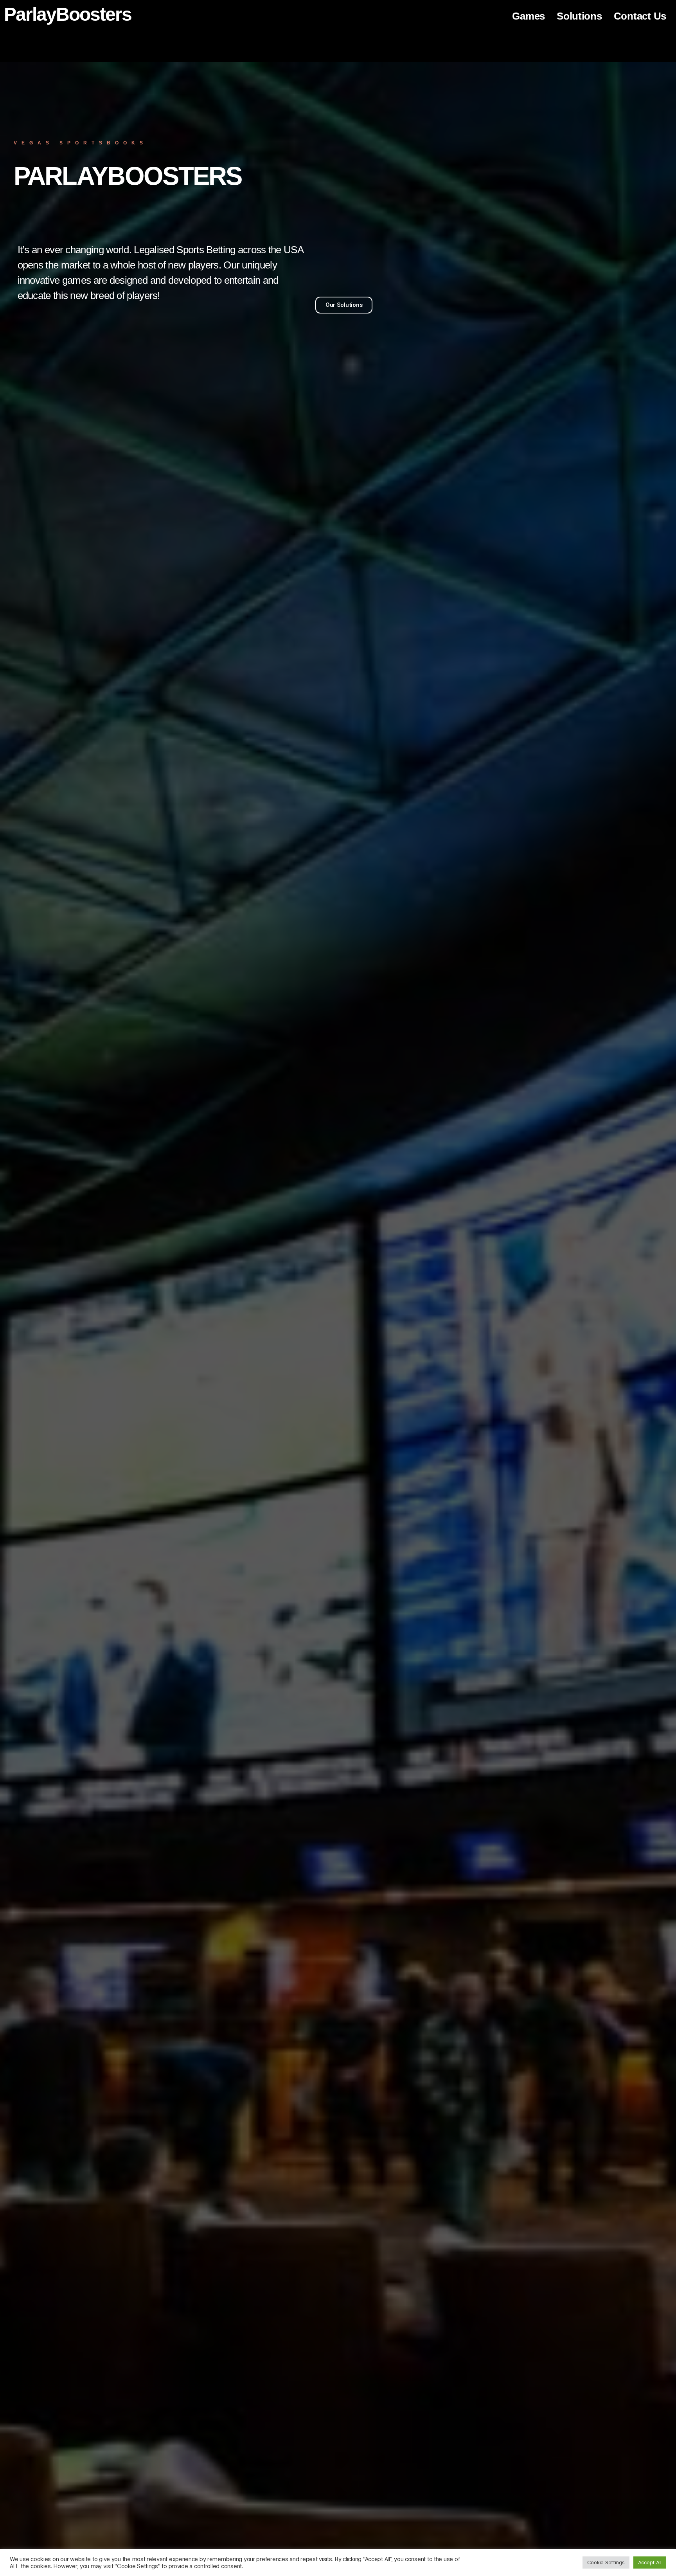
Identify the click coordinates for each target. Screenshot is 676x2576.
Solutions (579, 16)
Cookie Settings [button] (606, 2562)
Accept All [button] (650, 2562)
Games (529, 16)
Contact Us (640, 16)
